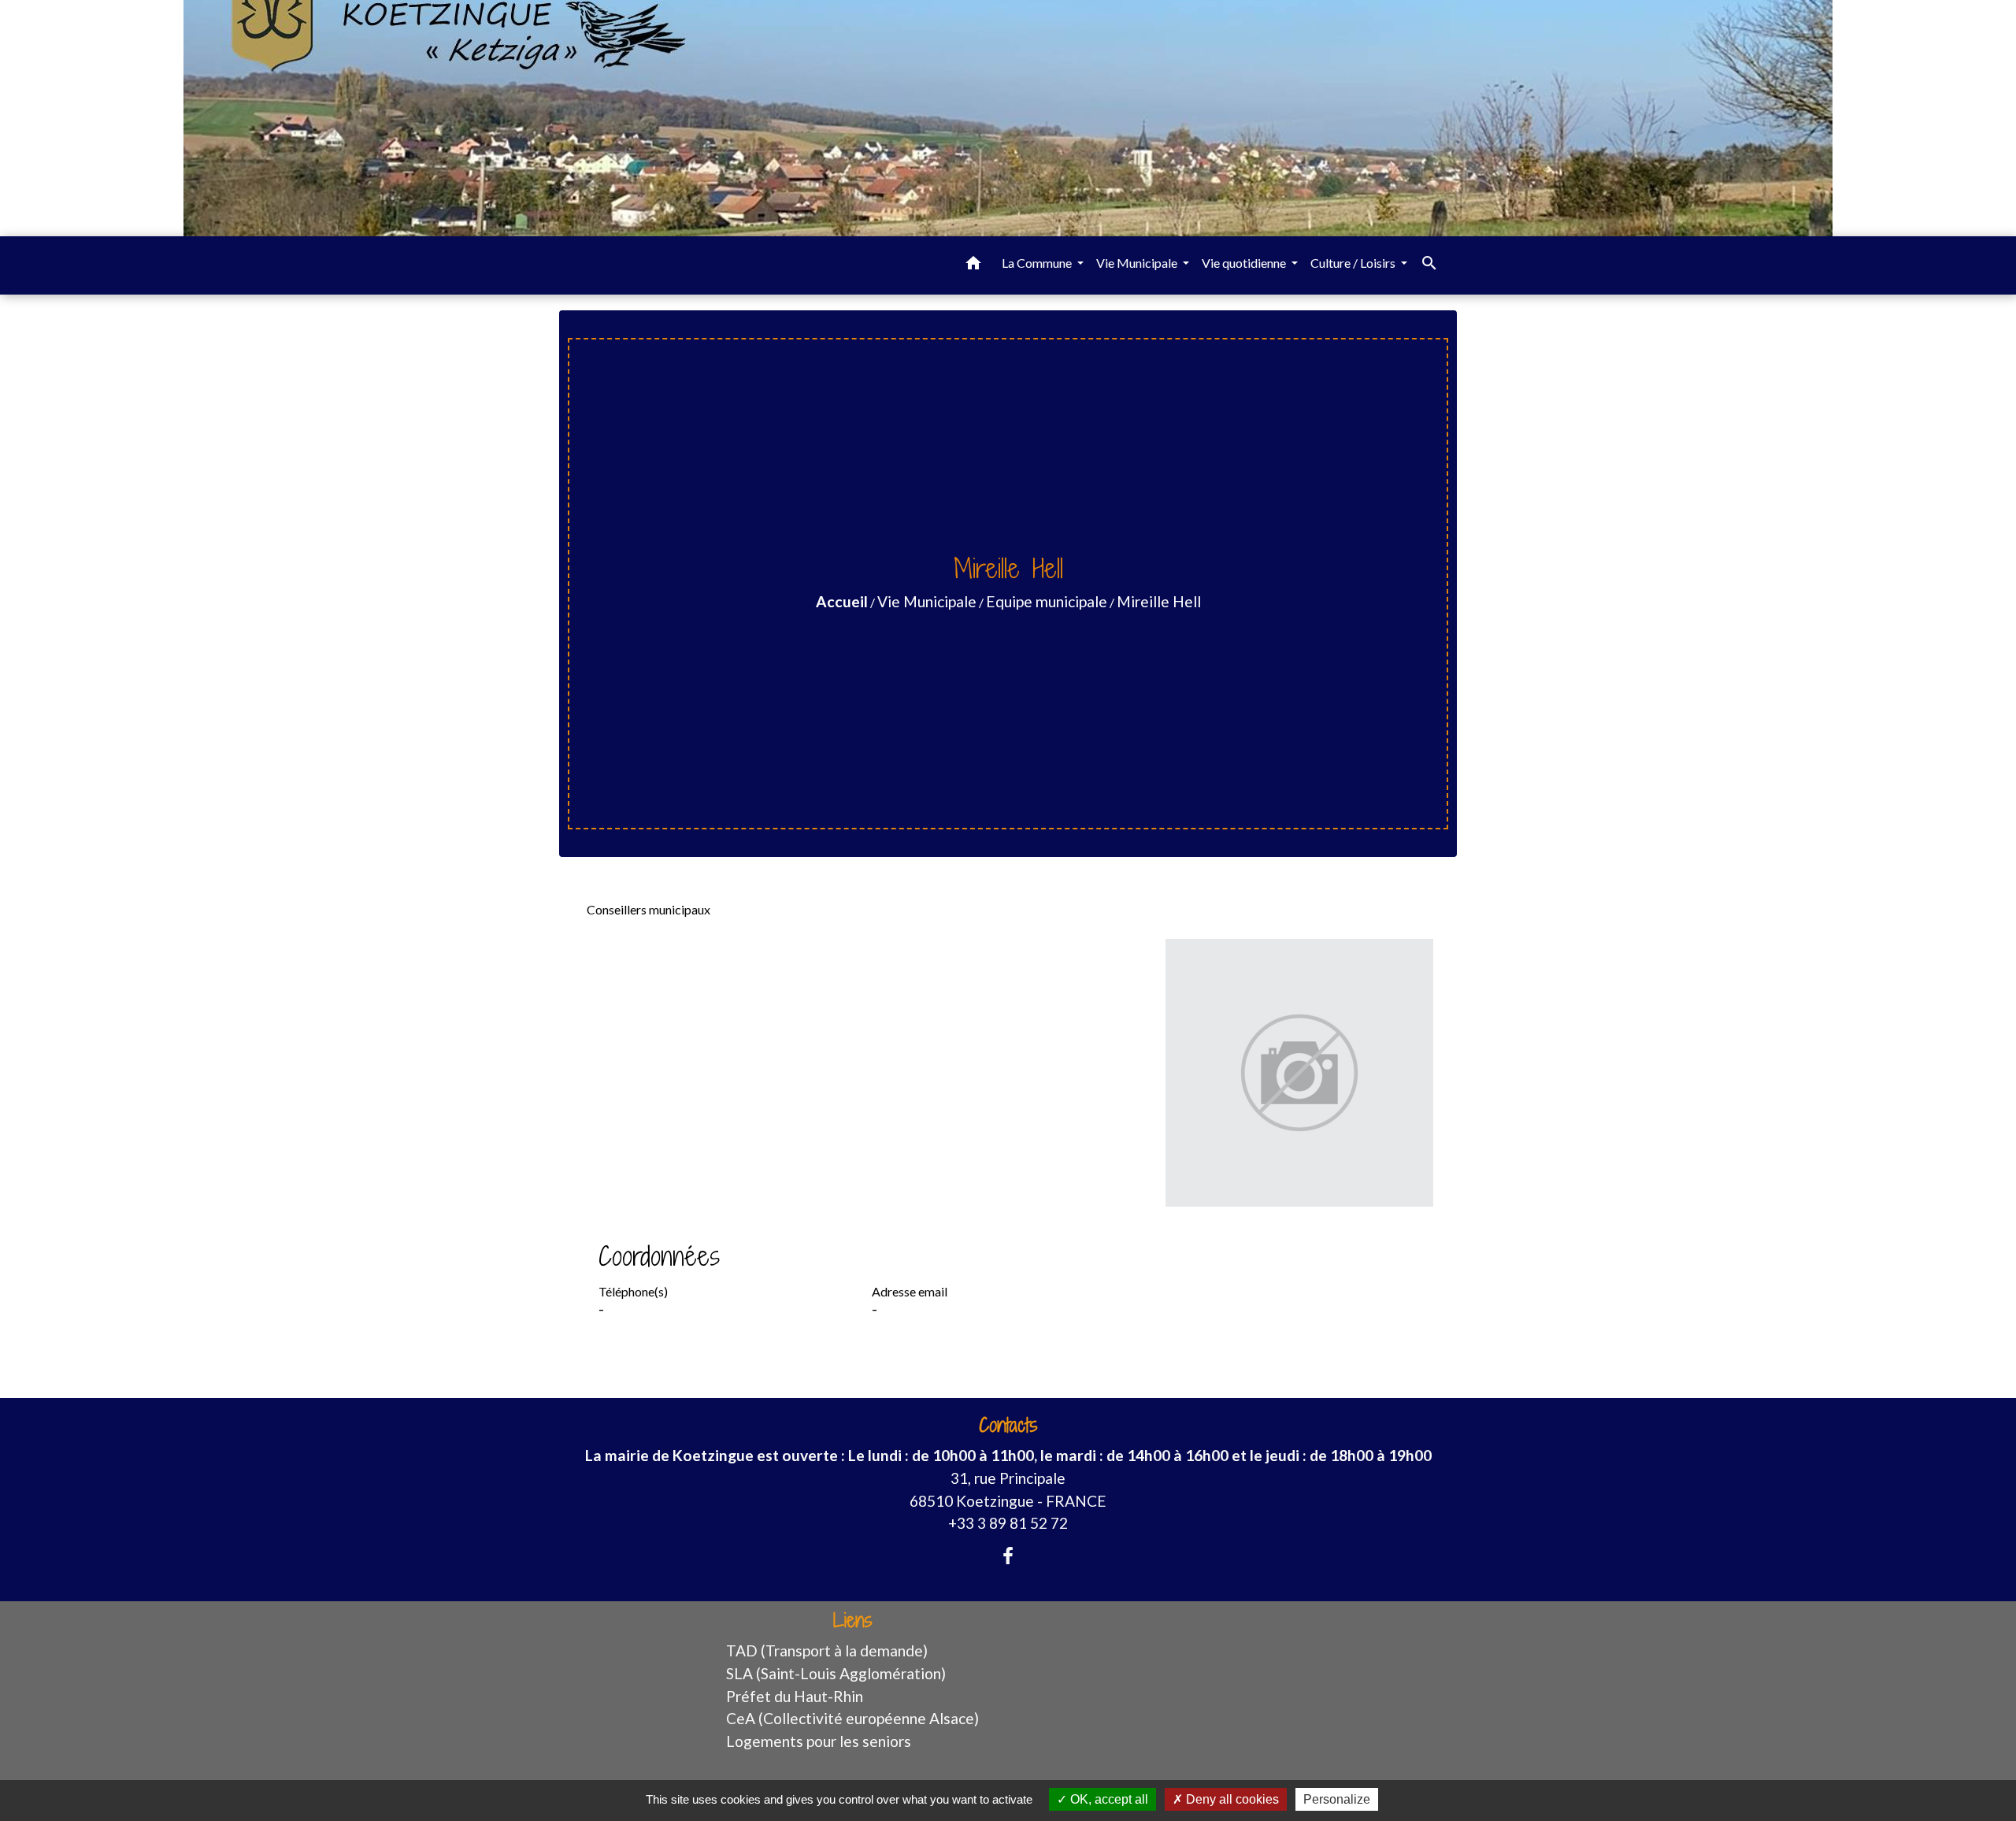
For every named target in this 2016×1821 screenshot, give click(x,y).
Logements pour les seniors (819, 1741)
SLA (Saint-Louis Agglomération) (836, 1673)
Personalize (1337, 1799)
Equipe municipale (1047, 601)
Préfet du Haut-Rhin (795, 1696)
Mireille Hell (1159, 601)
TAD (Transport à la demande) (827, 1650)
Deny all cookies (1231, 1799)
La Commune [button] (1038, 263)
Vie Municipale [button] (1138, 263)
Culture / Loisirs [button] (1354, 263)
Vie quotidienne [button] (1245, 263)
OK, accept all (1108, 1799)
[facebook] (1008, 1556)
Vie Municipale (927, 601)
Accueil (842, 601)
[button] (973, 265)
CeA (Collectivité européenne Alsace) (852, 1718)
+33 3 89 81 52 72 (1008, 1523)
